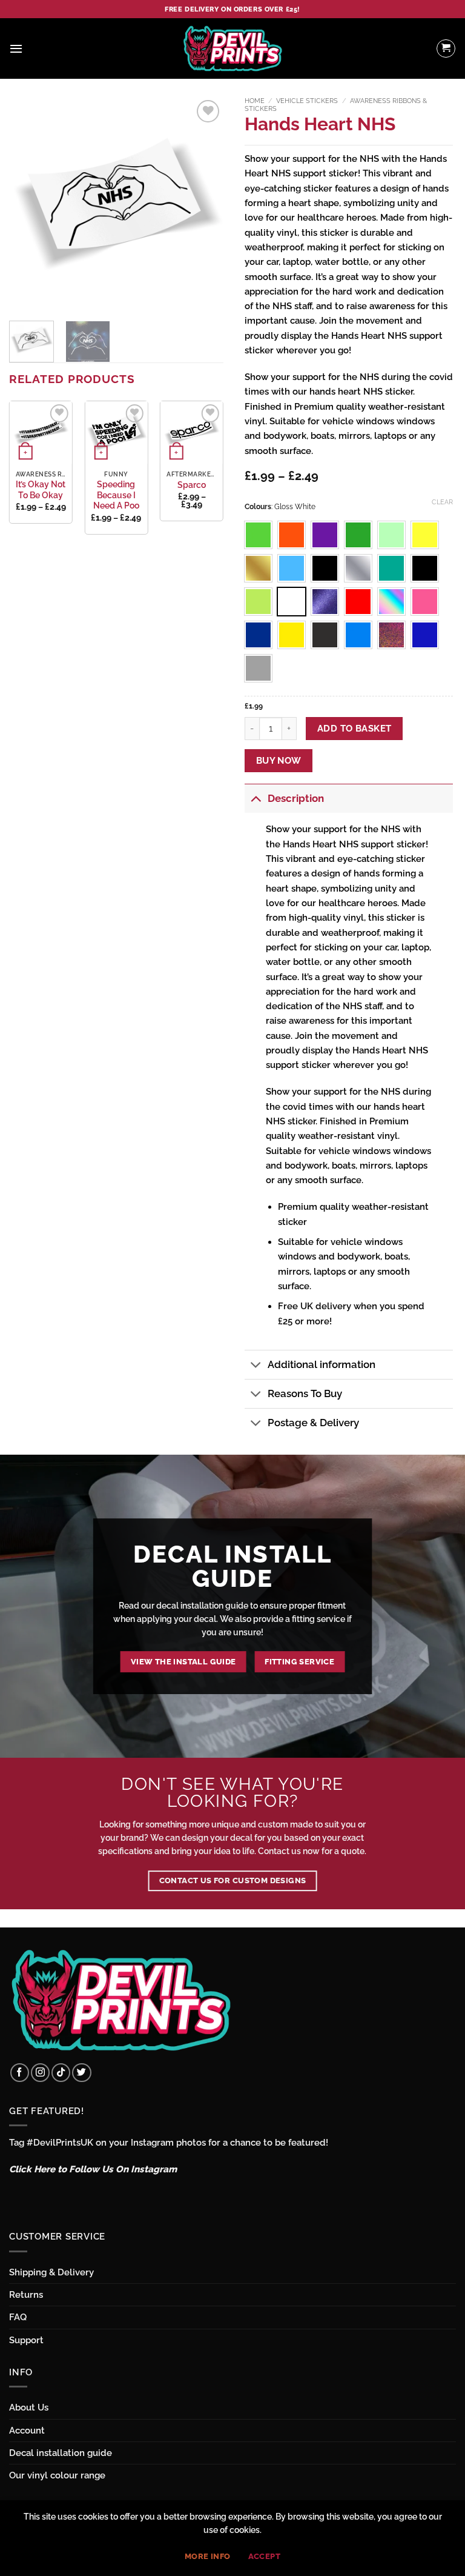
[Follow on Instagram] (40, 2073)
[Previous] (28, 205)
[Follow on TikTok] (61, 2073)
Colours (258, 507)
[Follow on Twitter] (81, 2073)
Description (296, 798)
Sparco (192, 485)
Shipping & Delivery (51, 2272)
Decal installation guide (61, 2453)
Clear (442, 502)
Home (255, 101)
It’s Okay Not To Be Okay (41, 490)
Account (27, 2431)
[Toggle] (256, 799)
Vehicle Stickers (307, 101)
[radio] (258, 535)
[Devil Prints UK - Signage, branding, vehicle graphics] (232, 48)
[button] (16, 48)
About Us (29, 2407)
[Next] (204, 205)
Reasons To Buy (305, 1393)
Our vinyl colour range (57, 2475)
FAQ (18, 2317)
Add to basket (355, 728)
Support (26, 2340)
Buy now (279, 760)
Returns (26, 2295)
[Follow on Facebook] (20, 2073)
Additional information (322, 1364)
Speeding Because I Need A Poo (116, 495)
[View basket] (446, 48)
